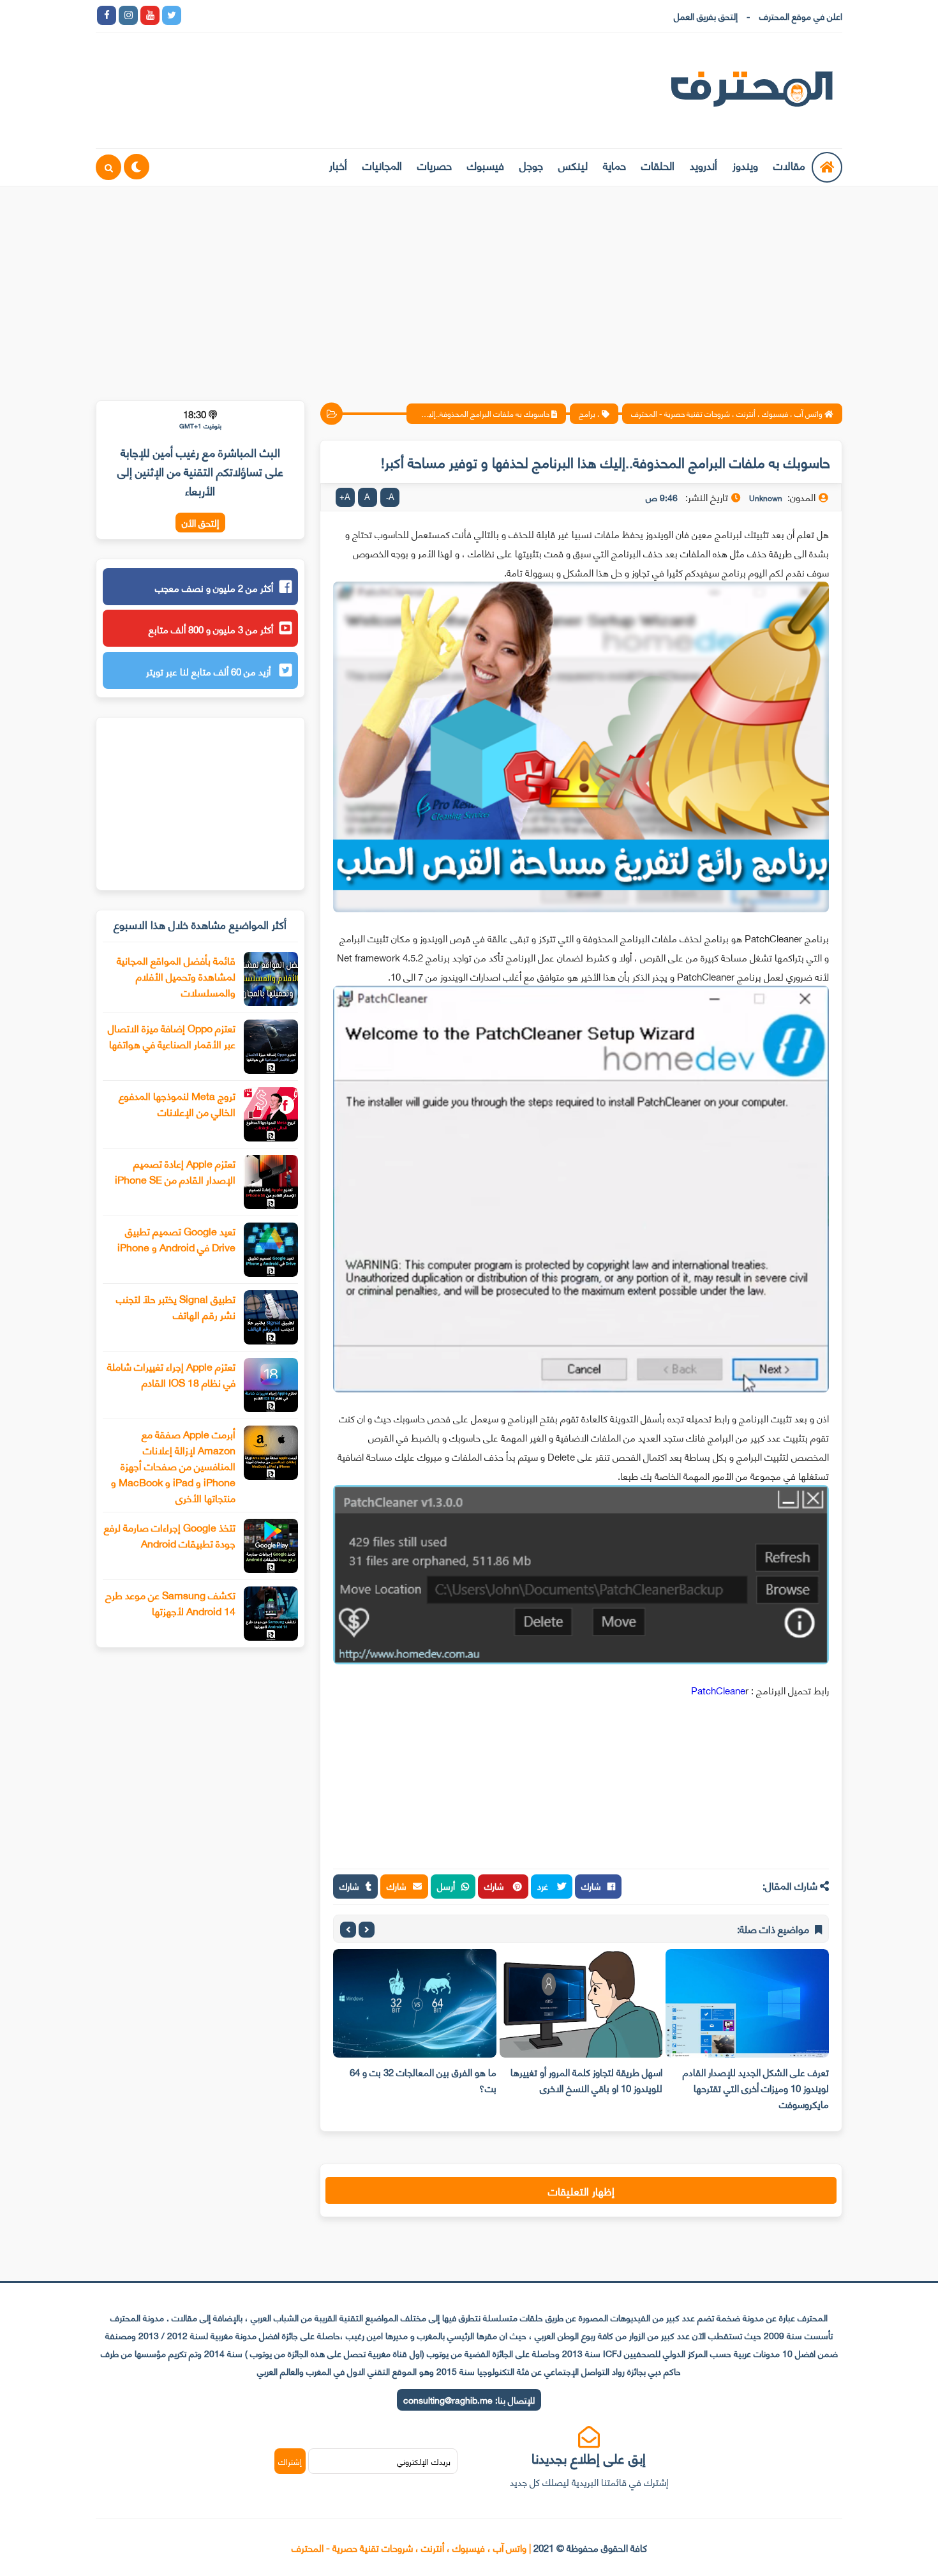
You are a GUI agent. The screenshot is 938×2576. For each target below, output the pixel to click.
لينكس (573, 165)
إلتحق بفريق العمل (706, 16)
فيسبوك (486, 165)
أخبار (338, 165)
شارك (591, 1886)
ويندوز (745, 165)
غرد (544, 1886)
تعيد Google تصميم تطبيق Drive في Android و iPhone (176, 1239)
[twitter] (172, 15)
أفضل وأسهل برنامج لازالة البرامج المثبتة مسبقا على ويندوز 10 (380, 2080)
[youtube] (150, 15)
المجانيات (382, 165)
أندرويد (703, 165)
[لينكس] (215, 15)
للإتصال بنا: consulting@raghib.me (469, 2399)
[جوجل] (237, 15)
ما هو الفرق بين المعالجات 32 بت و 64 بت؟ (549, 2080)
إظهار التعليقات (581, 2190)
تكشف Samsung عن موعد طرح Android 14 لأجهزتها (170, 1602)
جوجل (531, 165)
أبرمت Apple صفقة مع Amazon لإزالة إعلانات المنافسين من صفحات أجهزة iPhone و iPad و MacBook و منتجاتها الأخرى (173, 1465)
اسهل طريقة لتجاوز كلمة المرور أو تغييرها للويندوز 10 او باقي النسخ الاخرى (713, 2080)
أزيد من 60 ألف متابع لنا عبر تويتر (210, 671)
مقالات (789, 165)
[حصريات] (280, 15)
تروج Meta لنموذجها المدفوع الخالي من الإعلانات (177, 1103)
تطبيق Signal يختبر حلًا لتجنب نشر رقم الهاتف (176, 1306)
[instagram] (128, 15)
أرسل (446, 1886)
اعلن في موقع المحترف (801, 16)
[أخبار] (324, 15)
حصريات (435, 165)
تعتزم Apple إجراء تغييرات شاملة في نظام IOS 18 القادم (171, 1374)
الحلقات (658, 165)
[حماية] (193, 15)
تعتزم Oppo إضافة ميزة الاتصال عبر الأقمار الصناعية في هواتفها (172, 1036)
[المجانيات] (302, 15)
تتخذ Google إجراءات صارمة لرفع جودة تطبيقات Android (170, 1535)
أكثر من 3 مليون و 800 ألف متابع (211, 629)
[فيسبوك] (258, 15)
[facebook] (107, 15)
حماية (614, 165)
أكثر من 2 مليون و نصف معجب (214, 587)
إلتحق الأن (200, 523)
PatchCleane (718, 1690)
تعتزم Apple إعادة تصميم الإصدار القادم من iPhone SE (175, 1171)
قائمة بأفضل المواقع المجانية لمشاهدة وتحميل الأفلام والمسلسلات (176, 976)
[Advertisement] (469, 285)
